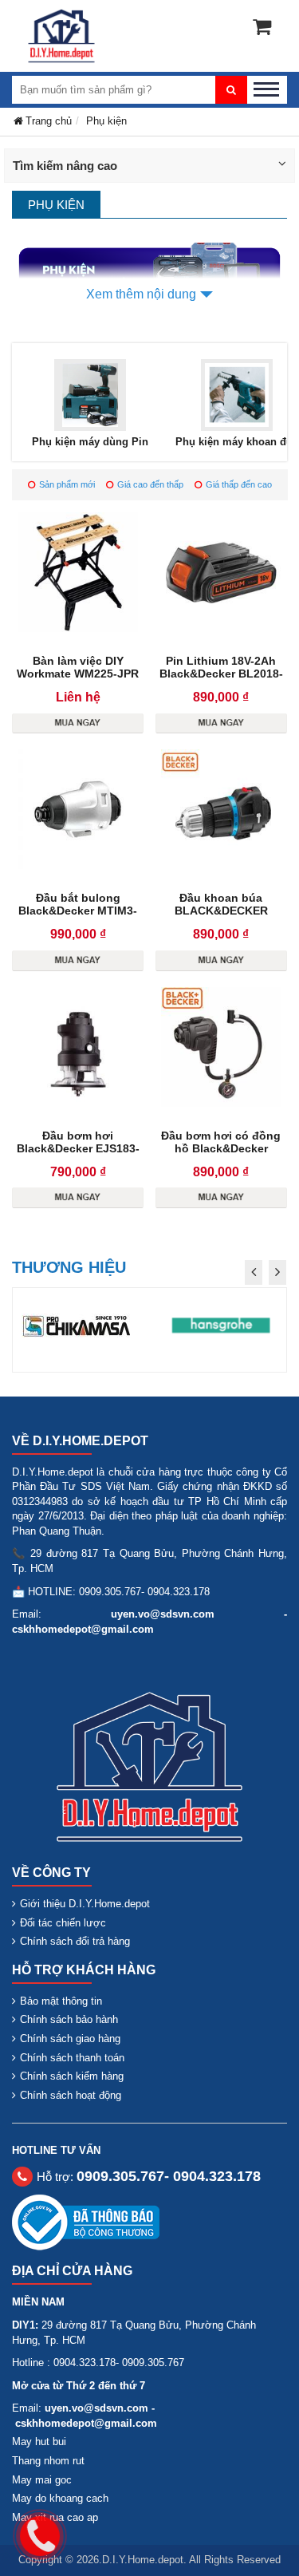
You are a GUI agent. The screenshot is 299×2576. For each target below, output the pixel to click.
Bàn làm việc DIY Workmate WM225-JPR (78, 667)
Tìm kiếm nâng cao (65, 166)
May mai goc (42, 2480)
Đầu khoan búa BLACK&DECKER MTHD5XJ (221, 911)
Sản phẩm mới (67, 484)
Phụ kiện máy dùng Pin (90, 442)
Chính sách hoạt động (71, 2095)
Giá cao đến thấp (150, 484)
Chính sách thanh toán (72, 2058)
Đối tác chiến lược (63, 1923)
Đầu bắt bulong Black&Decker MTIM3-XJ (78, 911)
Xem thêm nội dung (141, 294)
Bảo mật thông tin (61, 2001)
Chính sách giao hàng (70, 2039)
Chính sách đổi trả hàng (75, 1941)
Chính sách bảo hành (69, 2019)
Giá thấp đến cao (239, 484)
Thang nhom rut (48, 2461)
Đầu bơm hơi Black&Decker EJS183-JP (78, 1148)
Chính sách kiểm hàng (72, 2076)
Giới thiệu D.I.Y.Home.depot (85, 1904)
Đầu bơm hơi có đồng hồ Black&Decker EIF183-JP (221, 1148)
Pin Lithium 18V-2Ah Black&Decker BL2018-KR (221, 674)
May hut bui (39, 2442)
